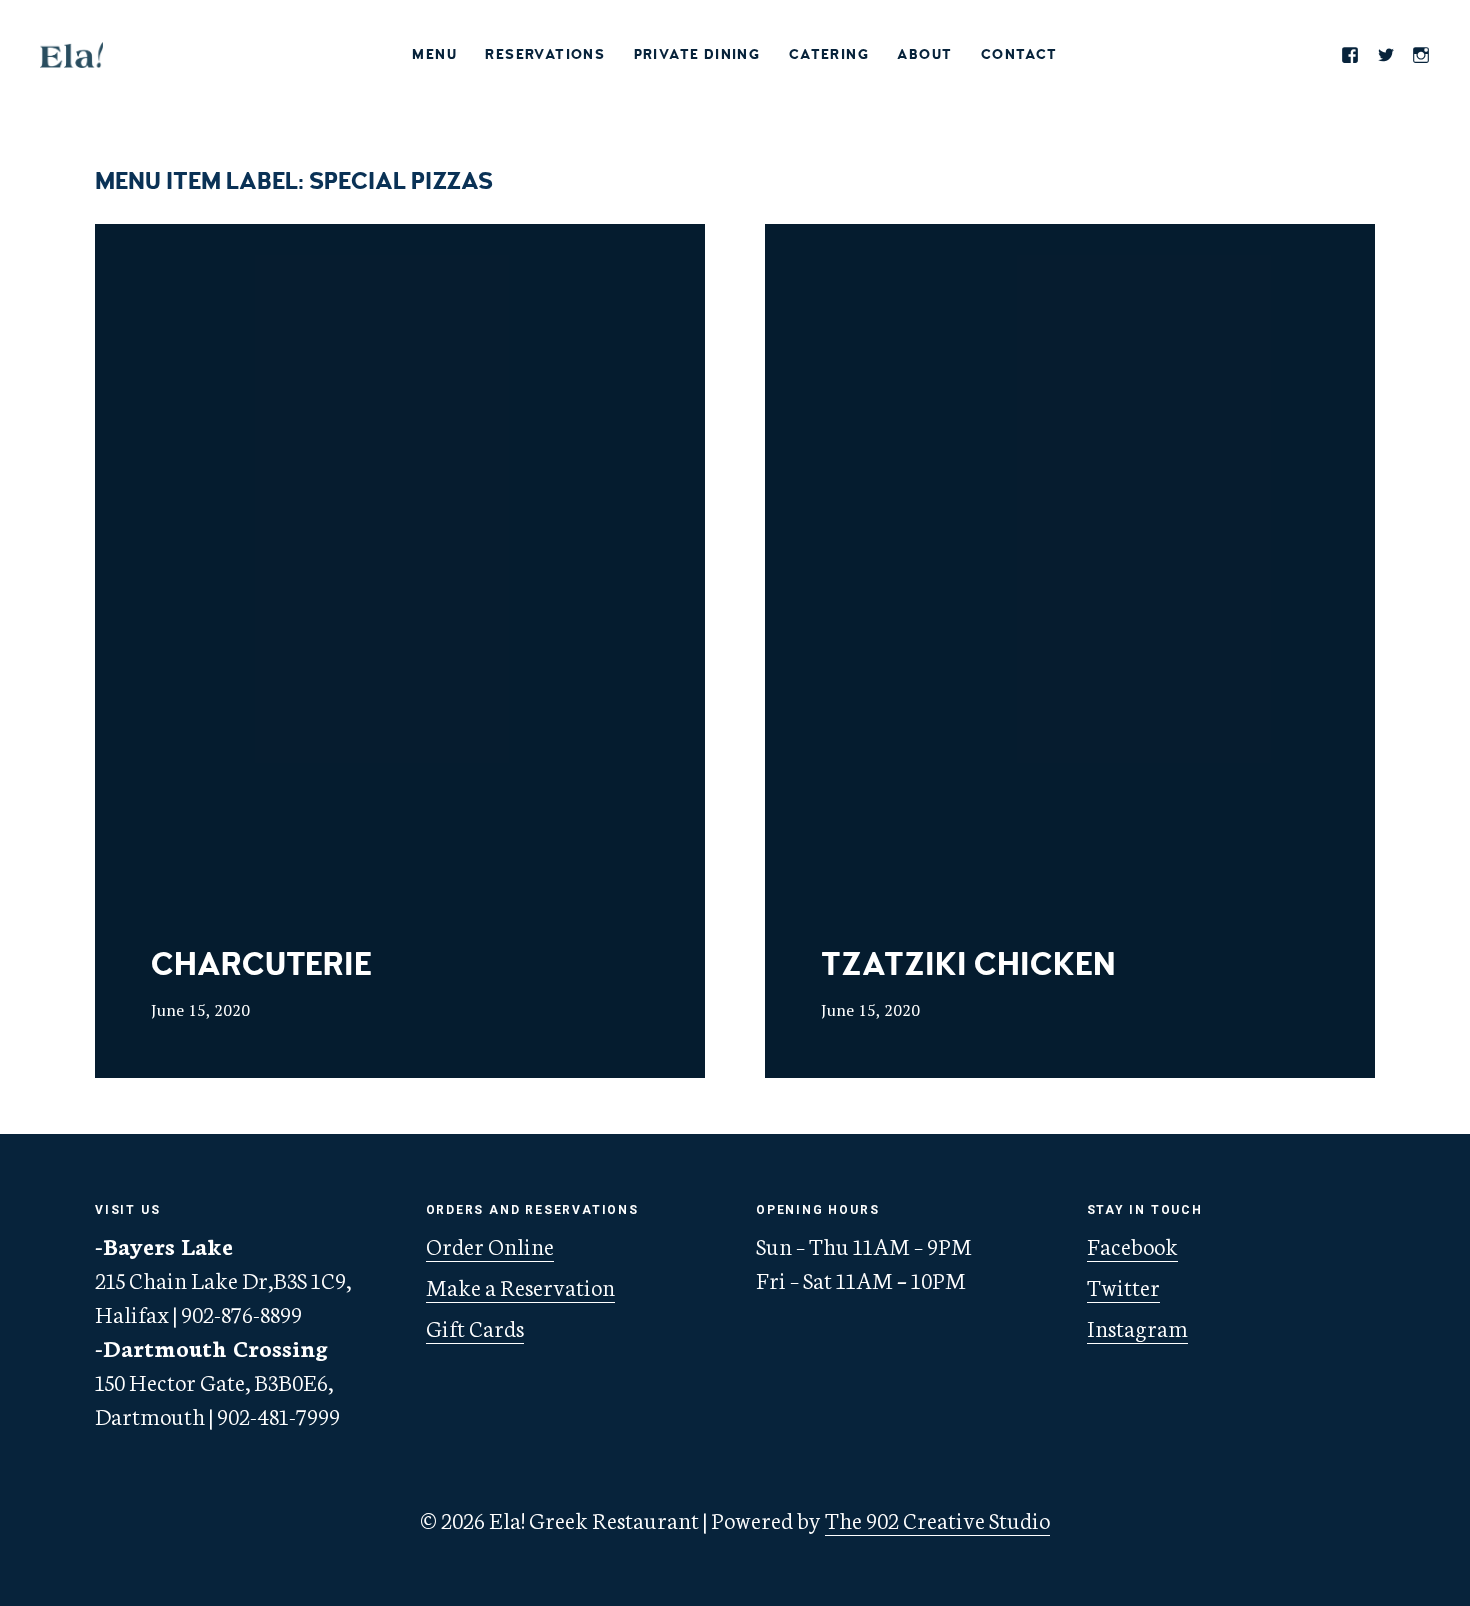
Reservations (545, 54)
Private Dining (697, 54)
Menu (434, 54)
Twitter (1123, 1286)
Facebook (1132, 1245)
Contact (1019, 54)
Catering (829, 54)
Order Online (490, 1245)
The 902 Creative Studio (937, 1519)
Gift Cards (475, 1327)
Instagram (1137, 1327)
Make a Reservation (520, 1286)
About (924, 54)
